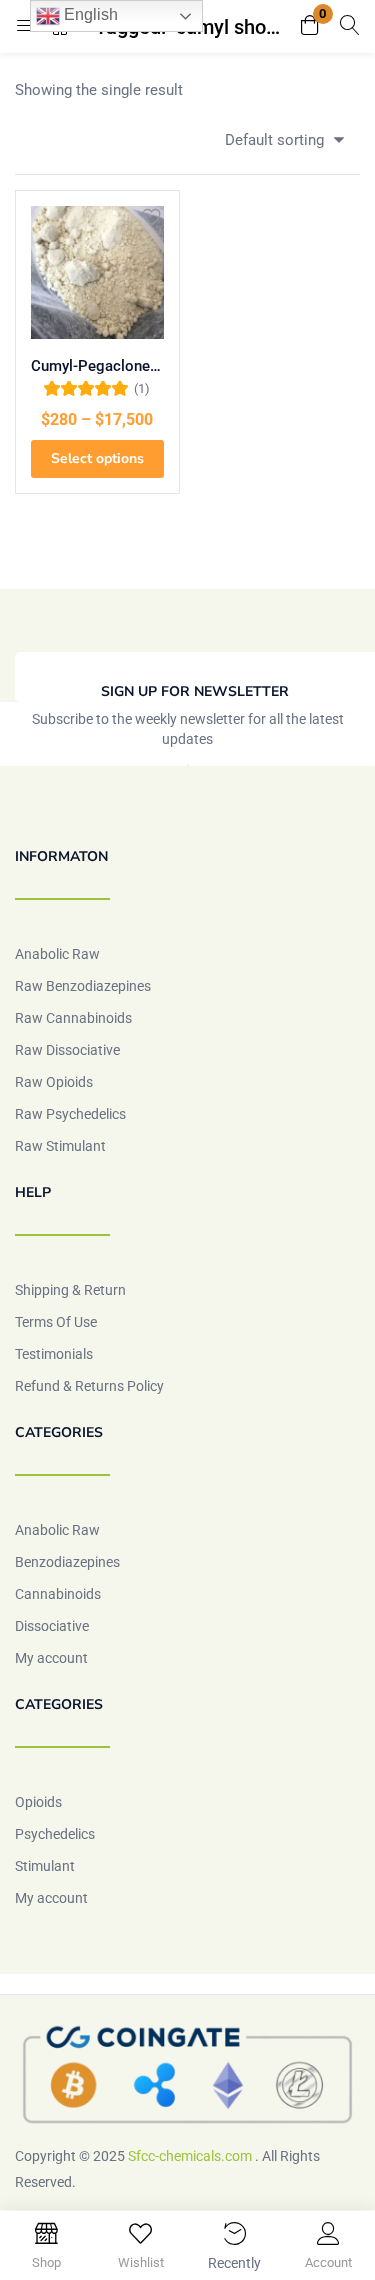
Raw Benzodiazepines (83, 986)
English (89, 14)
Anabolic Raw (57, 954)
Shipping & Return (70, 1290)
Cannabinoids (58, 1594)
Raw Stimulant (60, 1146)
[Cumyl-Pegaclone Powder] (97, 272)
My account (51, 1658)
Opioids (38, 1802)
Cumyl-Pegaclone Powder (97, 366)
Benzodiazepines (67, 1562)
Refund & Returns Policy (89, 1386)
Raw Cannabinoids (73, 1018)
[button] (310, 26)
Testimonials (54, 1354)
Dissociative (52, 1626)
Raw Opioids (54, 1082)
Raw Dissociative (67, 1050)
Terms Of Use (56, 1322)
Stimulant (45, 1866)
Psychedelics (55, 1834)
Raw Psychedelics (70, 1114)
